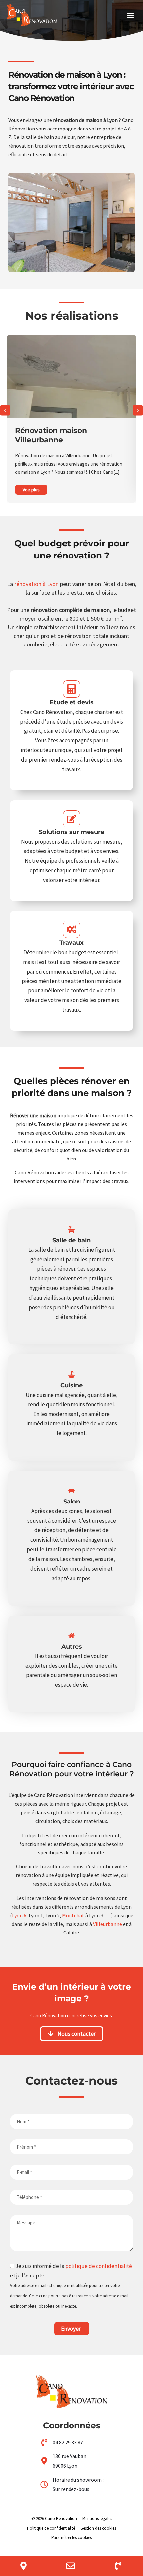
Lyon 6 (19, 1915)
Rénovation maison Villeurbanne (51, 435)
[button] (130, 15)
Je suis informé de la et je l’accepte (71, 2286)
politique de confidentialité (99, 2266)
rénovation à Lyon (36, 584)
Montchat (73, 1915)
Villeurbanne (108, 1924)
